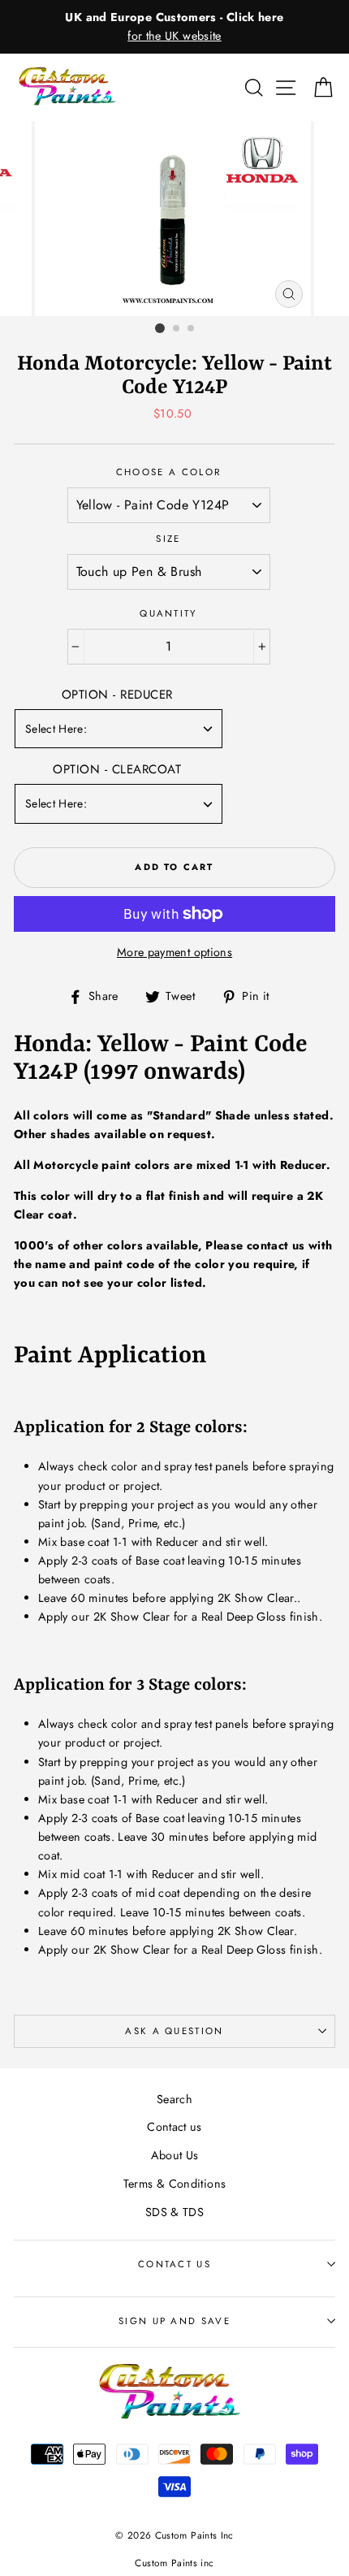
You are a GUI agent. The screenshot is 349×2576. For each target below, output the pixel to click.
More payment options (174, 952)
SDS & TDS (174, 2212)
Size (168, 539)
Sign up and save (174, 2321)
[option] (174, 27)
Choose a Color (168, 472)
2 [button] (177, 329)
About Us (175, 2155)
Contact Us (174, 2264)
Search (174, 2099)
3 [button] (192, 329)
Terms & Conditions (175, 2184)
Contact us (174, 2127)
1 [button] (160, 328)
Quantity (168, 613)
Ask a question (174, 2031)
